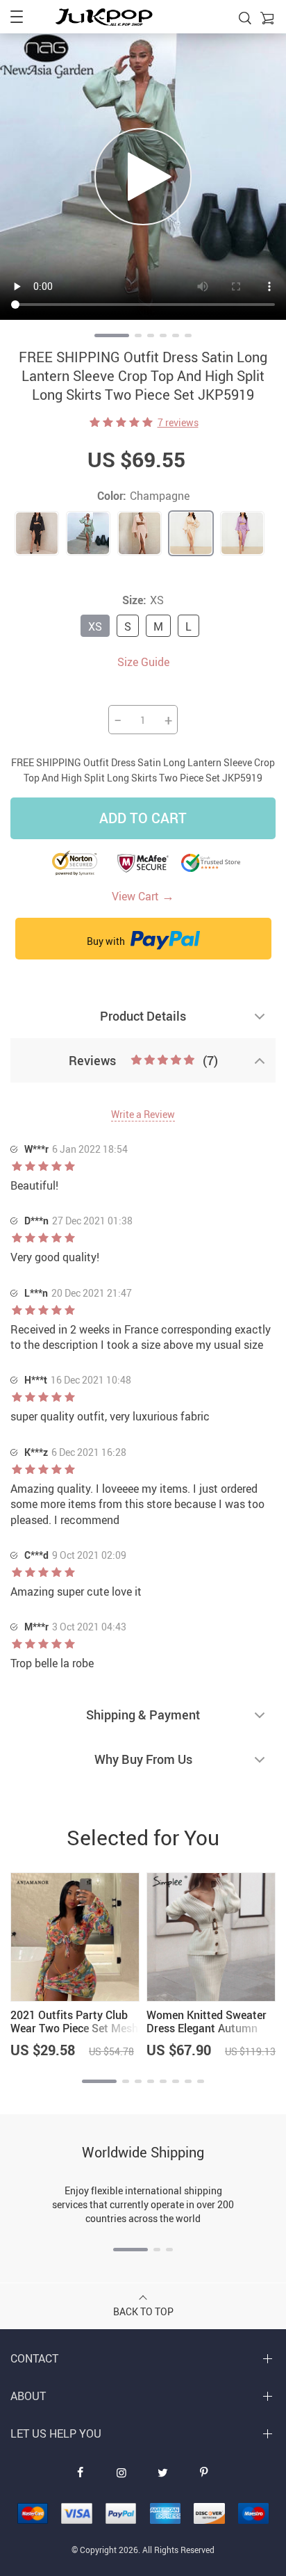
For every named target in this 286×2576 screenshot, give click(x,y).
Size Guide (143, 662)
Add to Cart (143, 818)
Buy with (107, 941)
